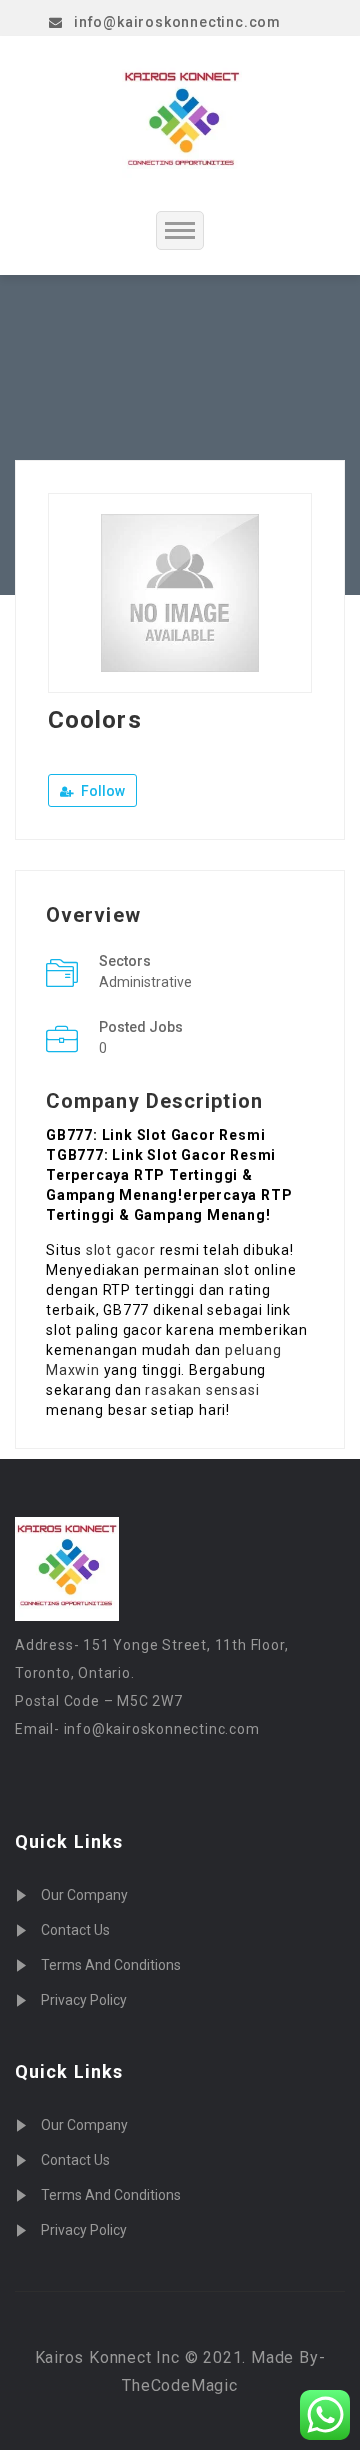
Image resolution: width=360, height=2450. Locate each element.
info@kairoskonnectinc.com (177, 22)
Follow (101, 791)
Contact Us (75, 1930)
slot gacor (121, 1250)
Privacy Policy (84, 2000)
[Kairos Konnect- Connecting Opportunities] (182, 123)
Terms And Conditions (111, 1965)
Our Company (84, 1895)
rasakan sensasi (202, 1390)
